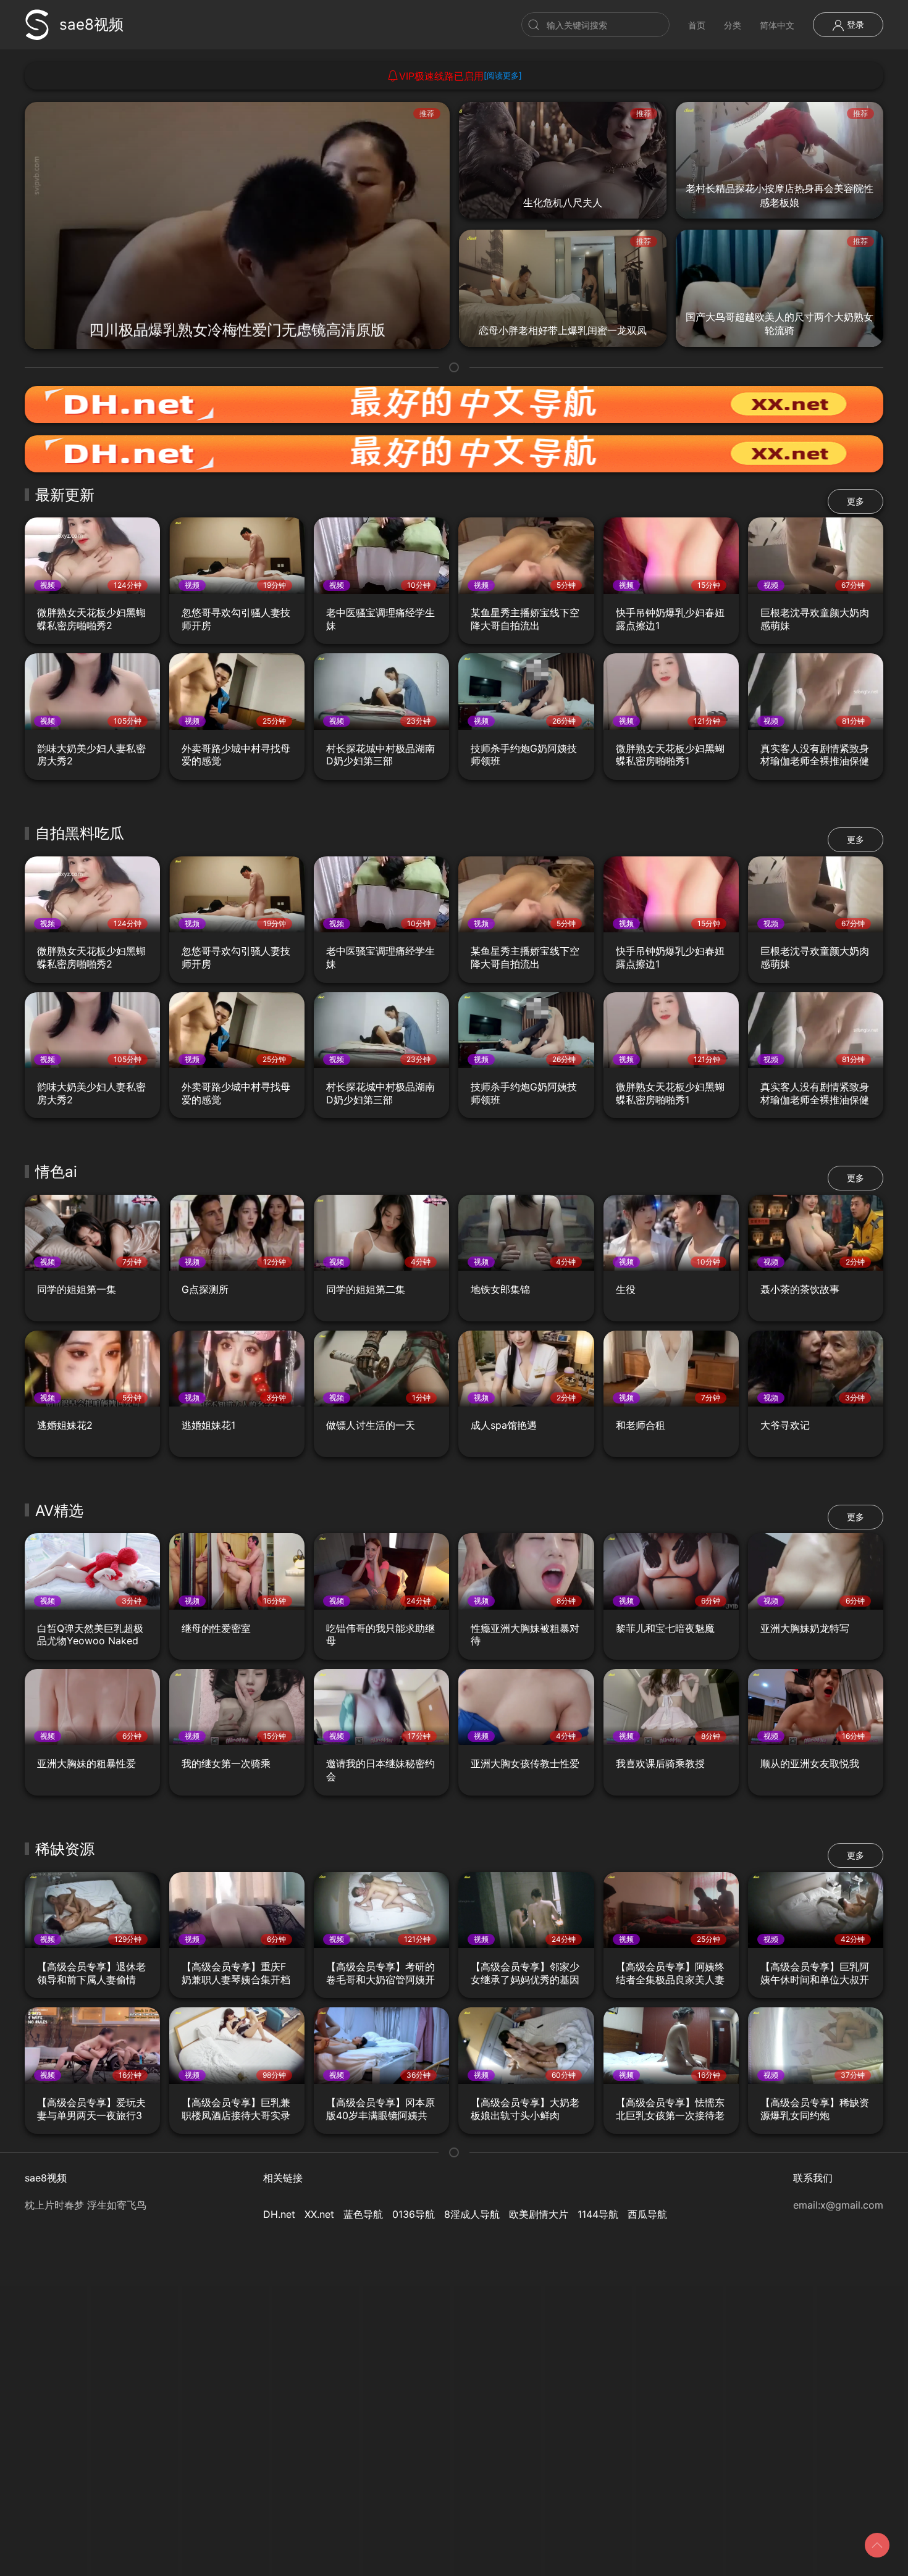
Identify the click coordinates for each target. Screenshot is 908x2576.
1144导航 (598, 2214)
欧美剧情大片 (539, 2214)
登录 (854, 24)
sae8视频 (91, 24)
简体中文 (777, 25)
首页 (697, 25)
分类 (733, 25)
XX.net (319, 2214)
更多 (855, 501)
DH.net (279, 2214)
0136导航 (414, 2214)
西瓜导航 (647, 2214)
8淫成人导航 (472, 2214)
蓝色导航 (363, 2214)
